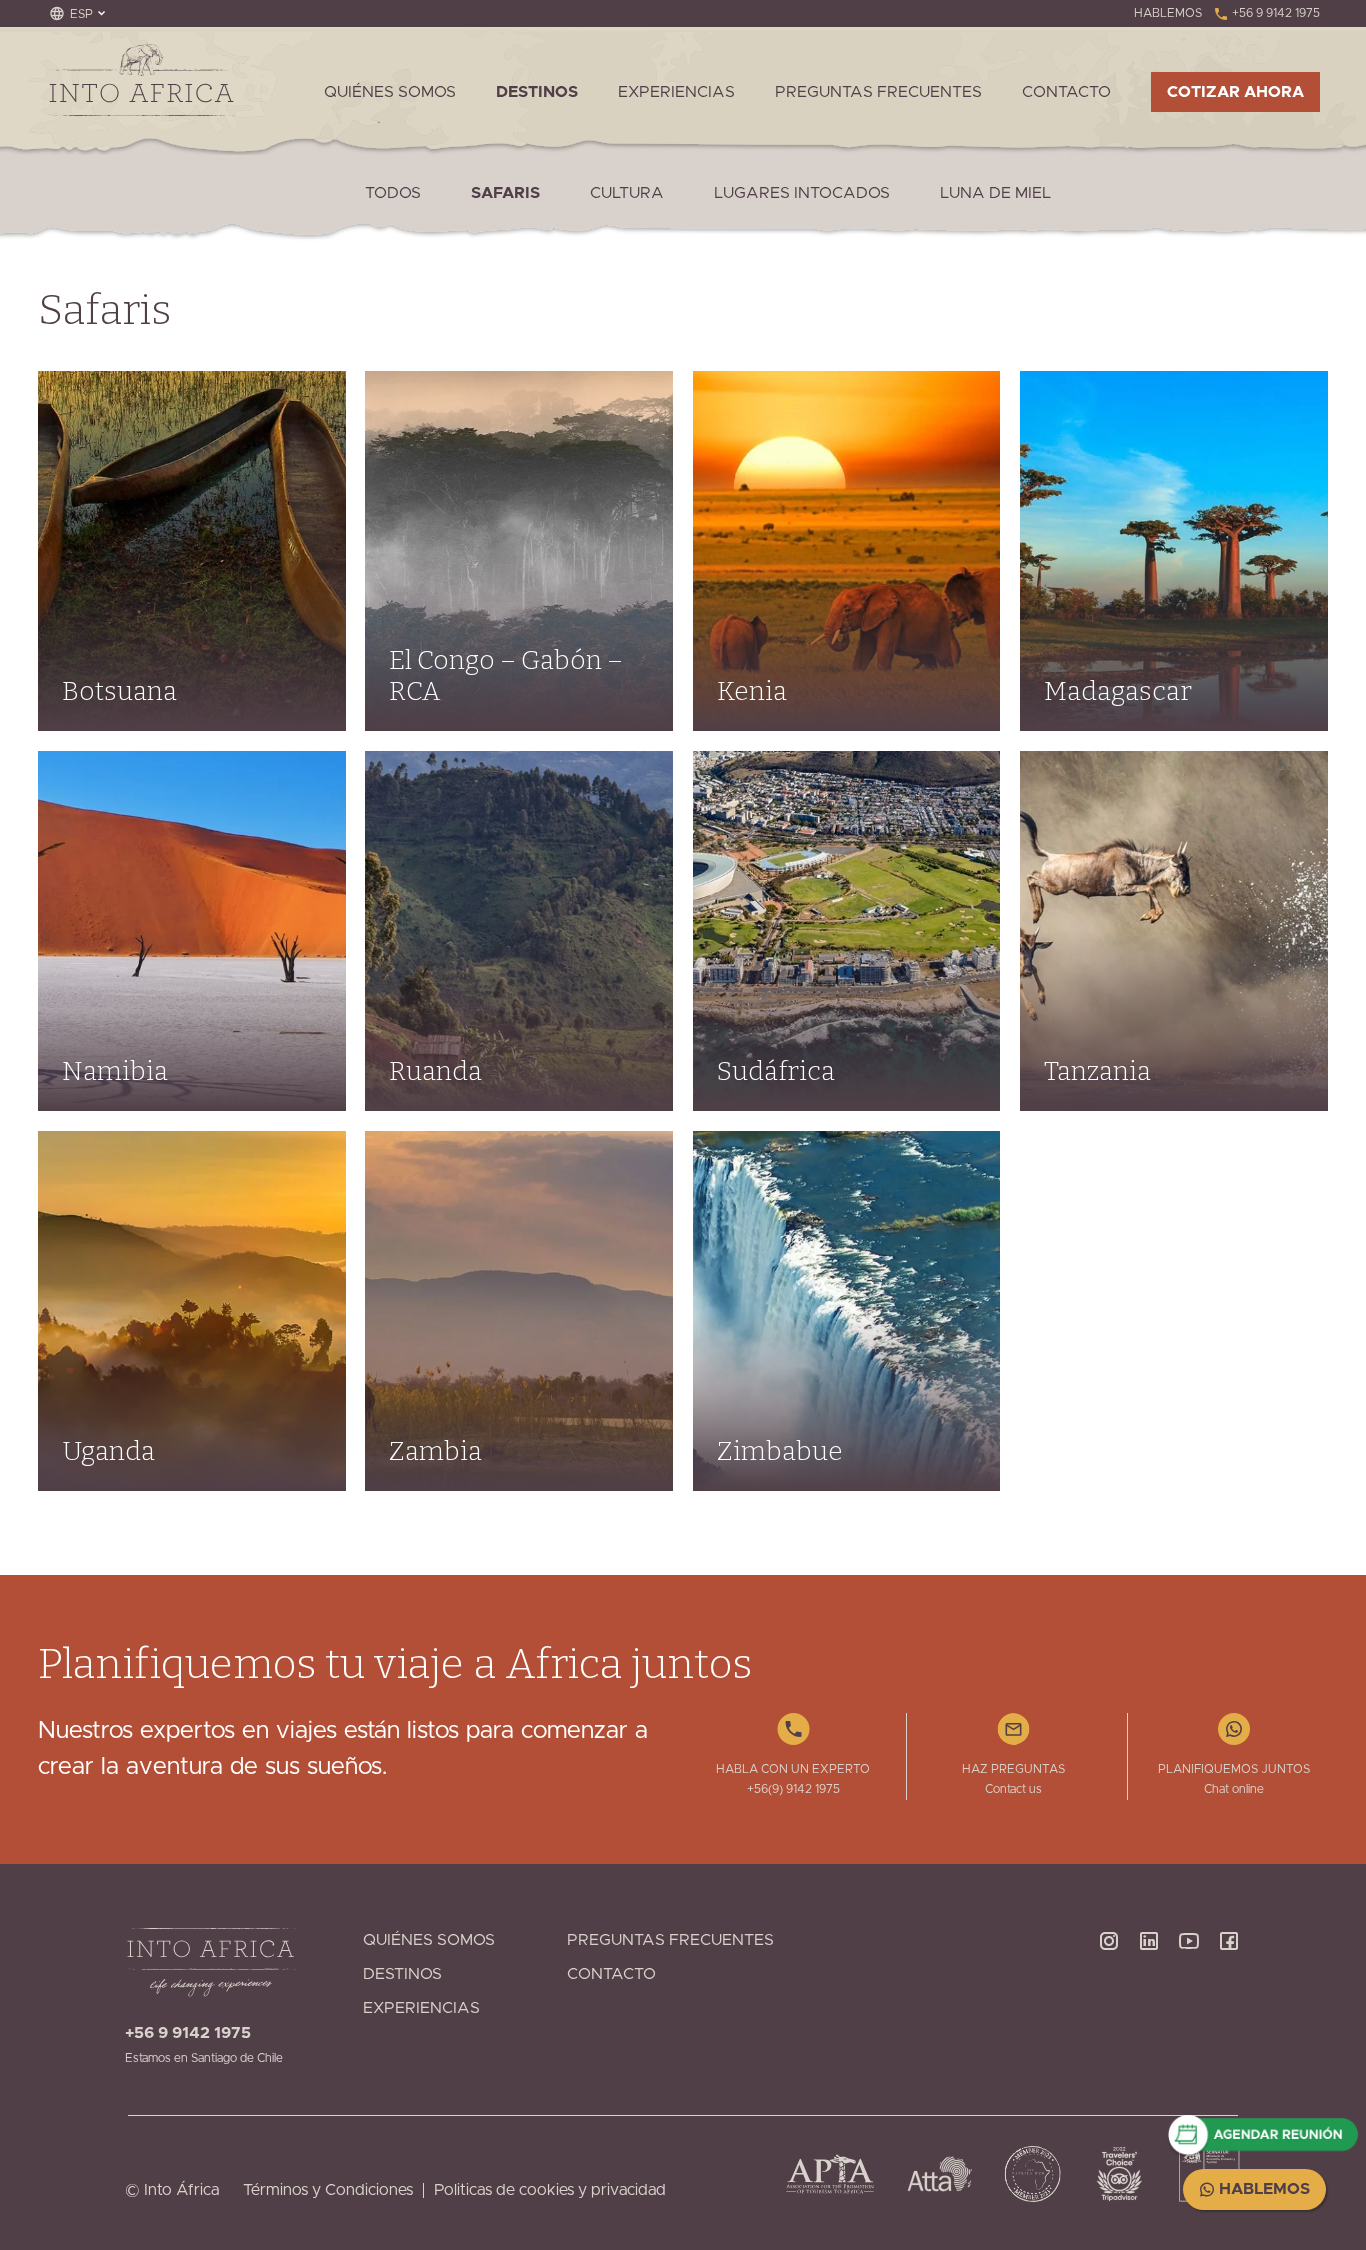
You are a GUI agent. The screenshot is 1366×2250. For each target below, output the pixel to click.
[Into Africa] (141, 80)
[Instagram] (1109, 1997)
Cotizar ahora (1235, 92)
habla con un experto (793, 1769)
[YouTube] (1189, 1997)
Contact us (1013, 1789)
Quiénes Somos (390, 92)
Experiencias (676, 92)
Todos (393, 193)
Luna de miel (995, 193)
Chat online (1234, 1789)
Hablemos (1262, 2189)
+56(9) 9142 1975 (793, 1789)
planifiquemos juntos (1234, 1769)
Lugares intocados (802, 193)
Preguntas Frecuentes (878, 92)
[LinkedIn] (1149, 1997)
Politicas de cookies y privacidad (550, 2190)
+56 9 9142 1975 (1274, 13)
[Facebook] (1229, 1997)
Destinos (537, 92)
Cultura (627, 193)
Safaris (505, 193)
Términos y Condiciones (328, 2190)
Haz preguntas (1013, 1769)
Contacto (1066, 92)
